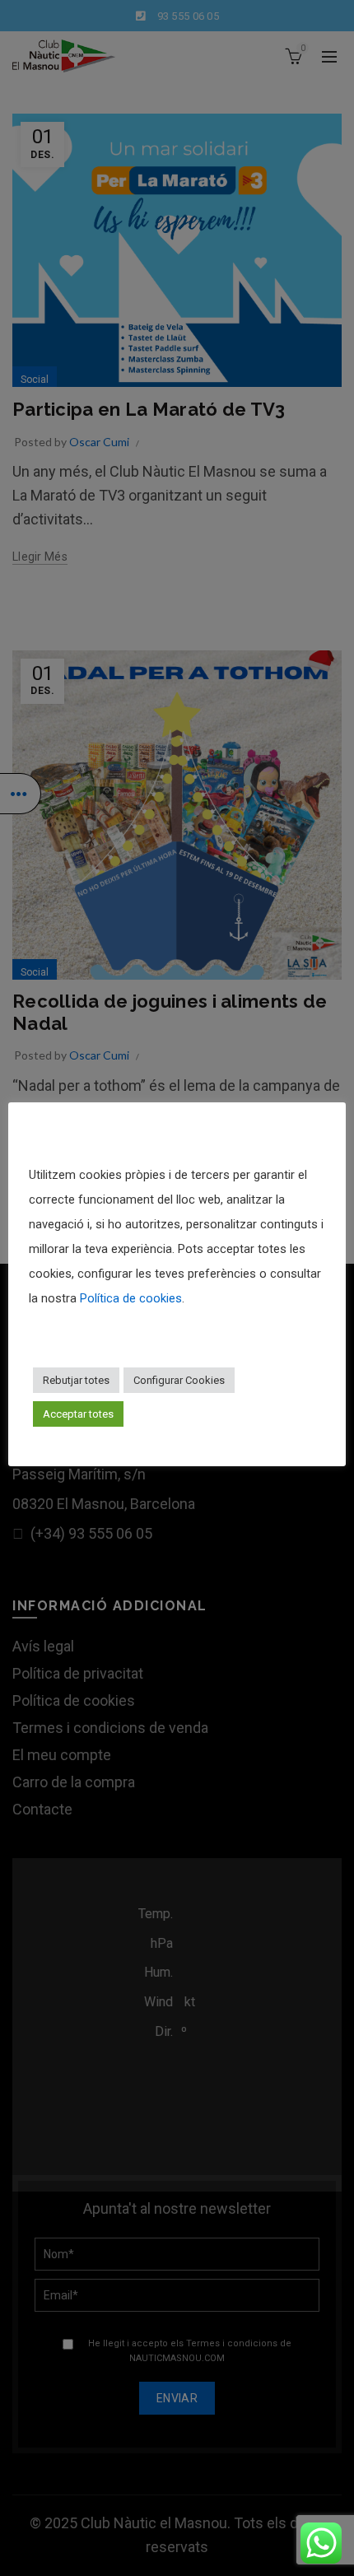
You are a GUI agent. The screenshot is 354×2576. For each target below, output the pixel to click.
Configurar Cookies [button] (179, 1380)
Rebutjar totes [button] (76, 1380)
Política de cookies (131, 1298)
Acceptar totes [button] (78, 1414)
